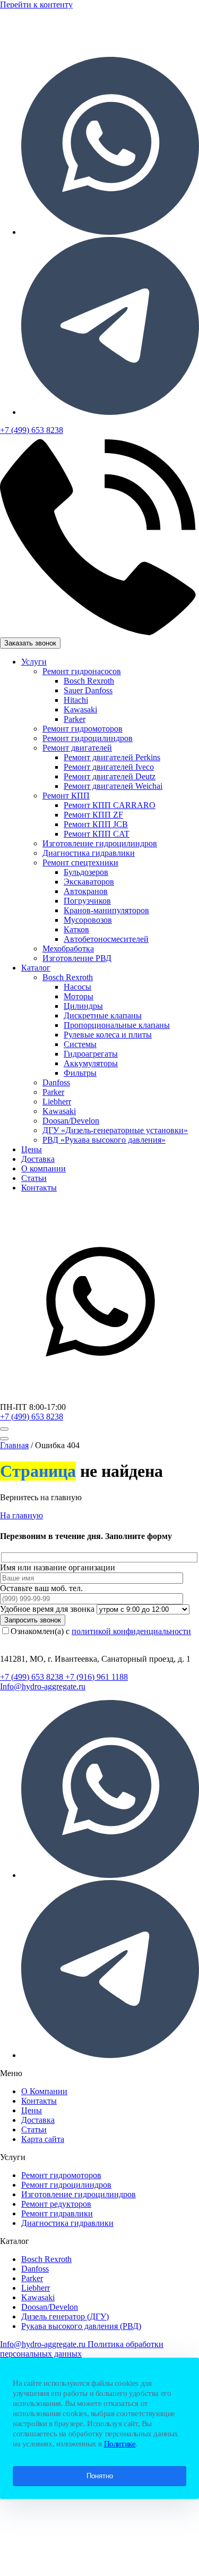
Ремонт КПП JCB (96, 824)
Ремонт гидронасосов (82, 671)
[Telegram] (110, 412)
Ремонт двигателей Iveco (109, 767)
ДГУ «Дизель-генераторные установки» (115, 1130)
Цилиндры (83, 1006)
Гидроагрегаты (91, 1054)
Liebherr (57, 1102)
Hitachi (76, 700)
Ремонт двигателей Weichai (113, 786)
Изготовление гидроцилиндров (100, 843)
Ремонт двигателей (77, 748)
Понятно (100, 2476)
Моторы (79, 996)
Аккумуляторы (91, 1063)
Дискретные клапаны (103, 1015)
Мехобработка (68, 949)
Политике (120, 2444)
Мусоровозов (88, 920)
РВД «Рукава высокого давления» (104, 1140)
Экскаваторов (89, 882)
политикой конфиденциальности (131, 1631)
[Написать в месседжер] (99, 1397)
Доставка (38, 1159)
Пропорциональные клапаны (117, 1025)
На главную (21, 1515)
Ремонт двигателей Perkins (112, 757)
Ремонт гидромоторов (83, 729)
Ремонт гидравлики (57, 2213)
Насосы (77, 987)
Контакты (39, 1188)
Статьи (34, 1178)
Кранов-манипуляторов (106, 910)
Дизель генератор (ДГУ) (65, 2316)
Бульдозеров (86, 872)
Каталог (36, 968)
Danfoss (56, 1082)
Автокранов (86, 891)
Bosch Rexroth (89, 681)
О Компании (44, 2091)
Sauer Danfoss (88, 690)
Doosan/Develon (71, 1121)
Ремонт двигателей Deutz (110, 776)
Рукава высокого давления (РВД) (81, 2326)
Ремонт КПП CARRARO (110, 805)
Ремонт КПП (66, 796)
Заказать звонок (30, 643)
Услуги (34, 662)
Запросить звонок (33, 1620)
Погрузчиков (87, 901)
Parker (75, 719)
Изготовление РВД (77, 958)
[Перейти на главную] (90, 43)
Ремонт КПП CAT (97, 834)
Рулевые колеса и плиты (108, 1035)
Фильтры (80, 1073)
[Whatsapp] (110, 232)
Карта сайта (43, 2139)
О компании (44, 1168)
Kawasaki (80, 709)
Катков (76, 929)
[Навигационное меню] (4, 1429)
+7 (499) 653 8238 (32, 1417)
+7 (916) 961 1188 (97, 1677)
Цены (32, 1149)
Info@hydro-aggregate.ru (43, 1686)
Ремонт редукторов (56, 2204)
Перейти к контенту (36, 5)
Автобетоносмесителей (106, 939)
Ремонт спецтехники (80, 862)
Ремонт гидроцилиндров (88, 738)
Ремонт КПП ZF (93, 815)
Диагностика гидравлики (89, 853)
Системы (80, 1044)
